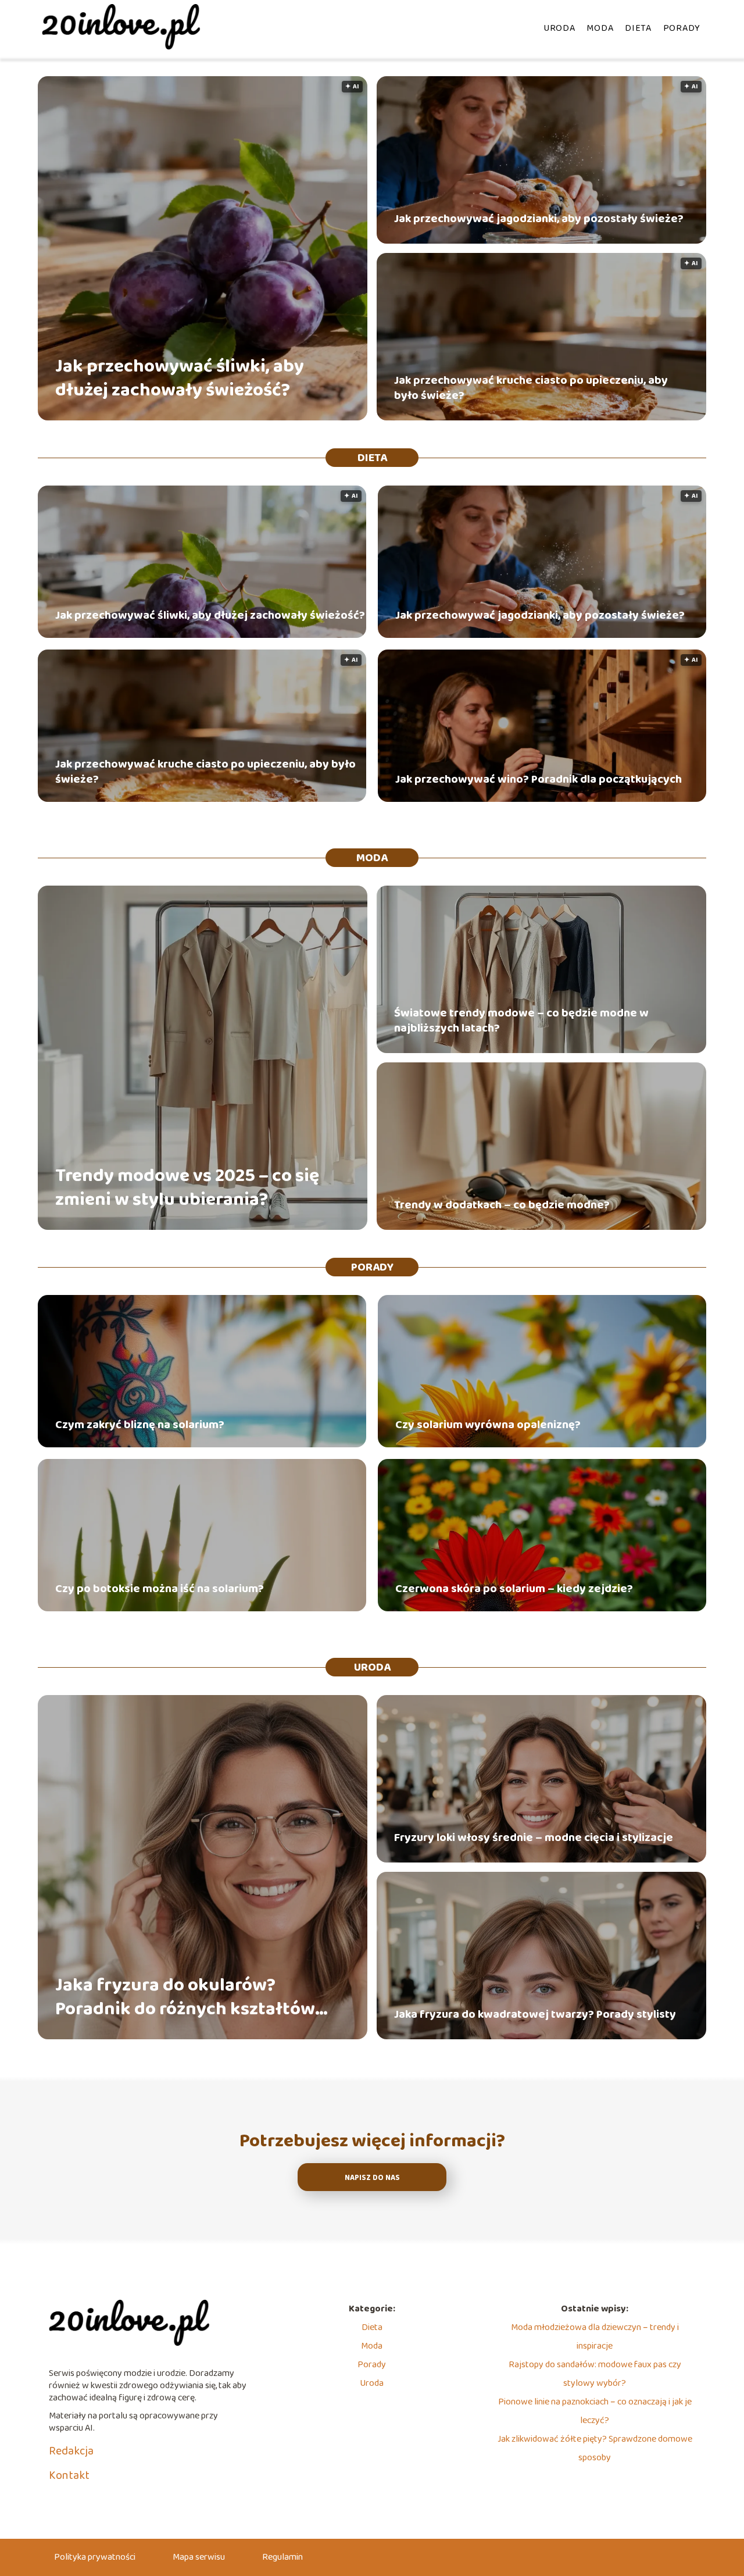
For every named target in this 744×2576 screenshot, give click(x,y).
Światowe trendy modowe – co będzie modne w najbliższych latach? (521, 1021)
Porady (682, 28)
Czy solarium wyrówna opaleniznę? (488, 1425)
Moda (600, 28)
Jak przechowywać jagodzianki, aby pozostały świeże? (539, 219)
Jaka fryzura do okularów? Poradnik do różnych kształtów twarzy (185, 1998)
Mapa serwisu (199, 2557)
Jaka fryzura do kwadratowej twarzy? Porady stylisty (535, 2014)
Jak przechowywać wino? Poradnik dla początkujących (539, 779)
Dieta (638, 28)
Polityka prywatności (95, 2557)
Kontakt (69, 2475)
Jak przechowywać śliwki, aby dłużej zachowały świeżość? (180, 379)
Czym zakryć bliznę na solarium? (140, 1425)
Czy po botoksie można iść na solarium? (160, 1589)
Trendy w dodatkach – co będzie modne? (502, 1205)
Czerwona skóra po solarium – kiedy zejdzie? (514, 1589)
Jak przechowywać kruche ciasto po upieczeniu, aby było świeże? (531, 388)
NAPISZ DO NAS (372, 2178)
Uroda (559, 28)
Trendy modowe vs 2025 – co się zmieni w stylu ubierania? (187, 1188)
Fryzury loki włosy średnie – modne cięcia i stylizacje (534, 1838)
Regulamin (282, 2557)
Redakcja (71, 2451)
